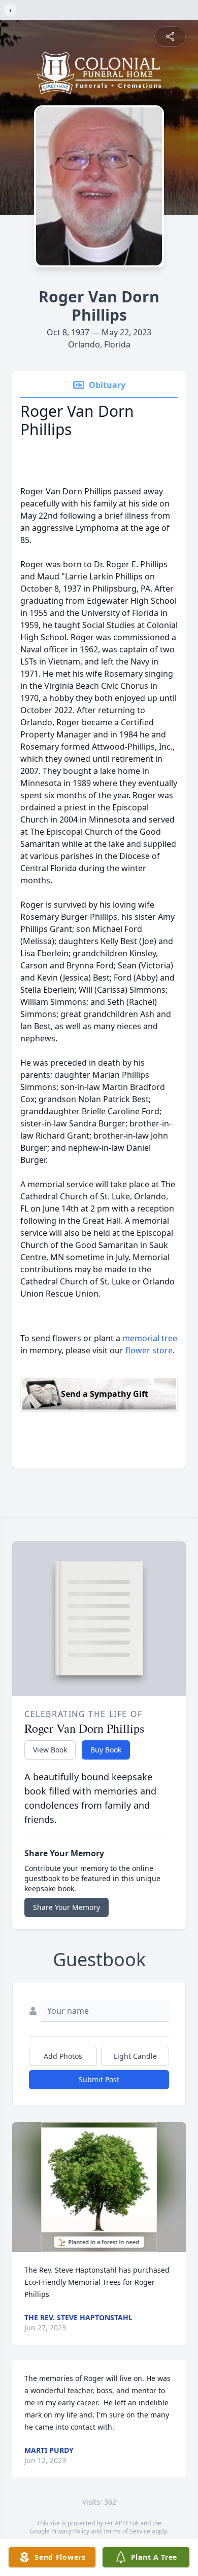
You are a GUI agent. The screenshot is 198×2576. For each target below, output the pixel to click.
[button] (99, 2187)
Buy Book (106, 1750)
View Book (50, 1750)
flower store (149, 1350)
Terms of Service (127, 2531)
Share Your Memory (67, 1907)
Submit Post (99, 2079)
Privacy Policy (70, 2531)
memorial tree (150, 1338)
